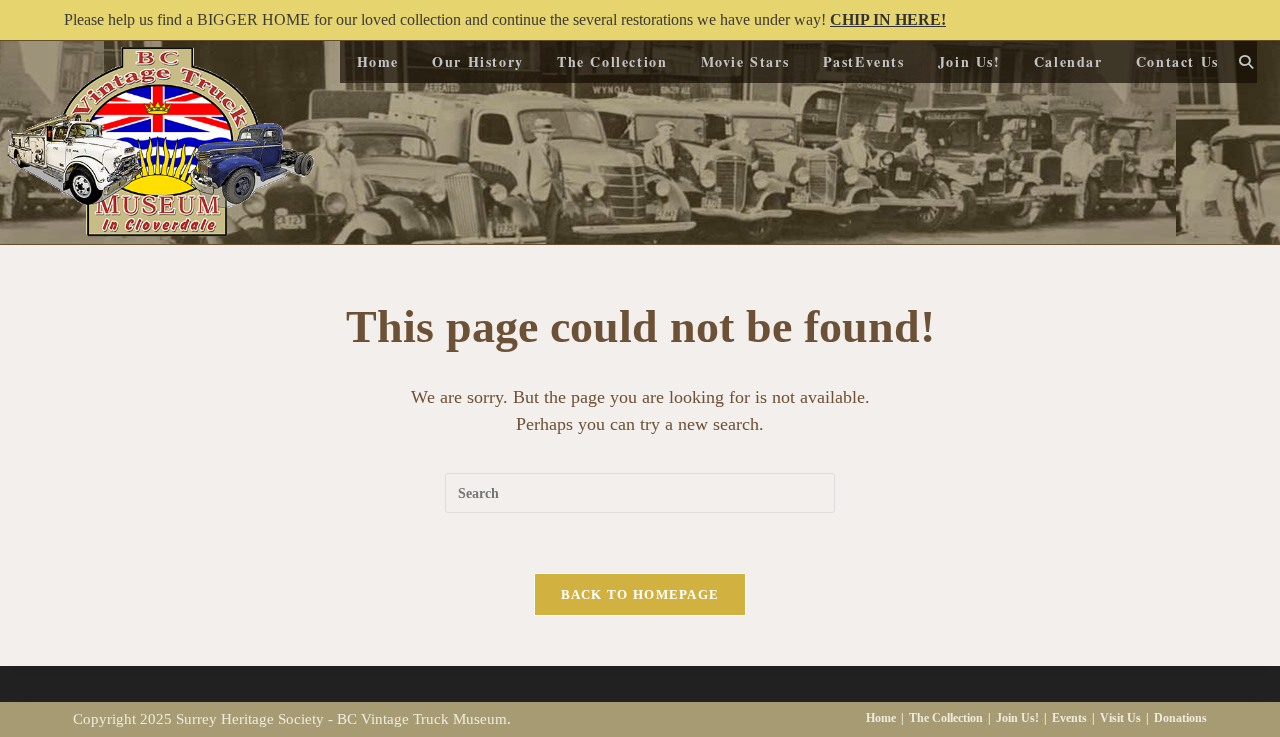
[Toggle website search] (1246, 62)
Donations (1180, 718)
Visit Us (1120, 718)
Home (881, 718)
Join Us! (1017, 718)
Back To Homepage (640, 594)
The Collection (946, 718)
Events (1069, 718)
